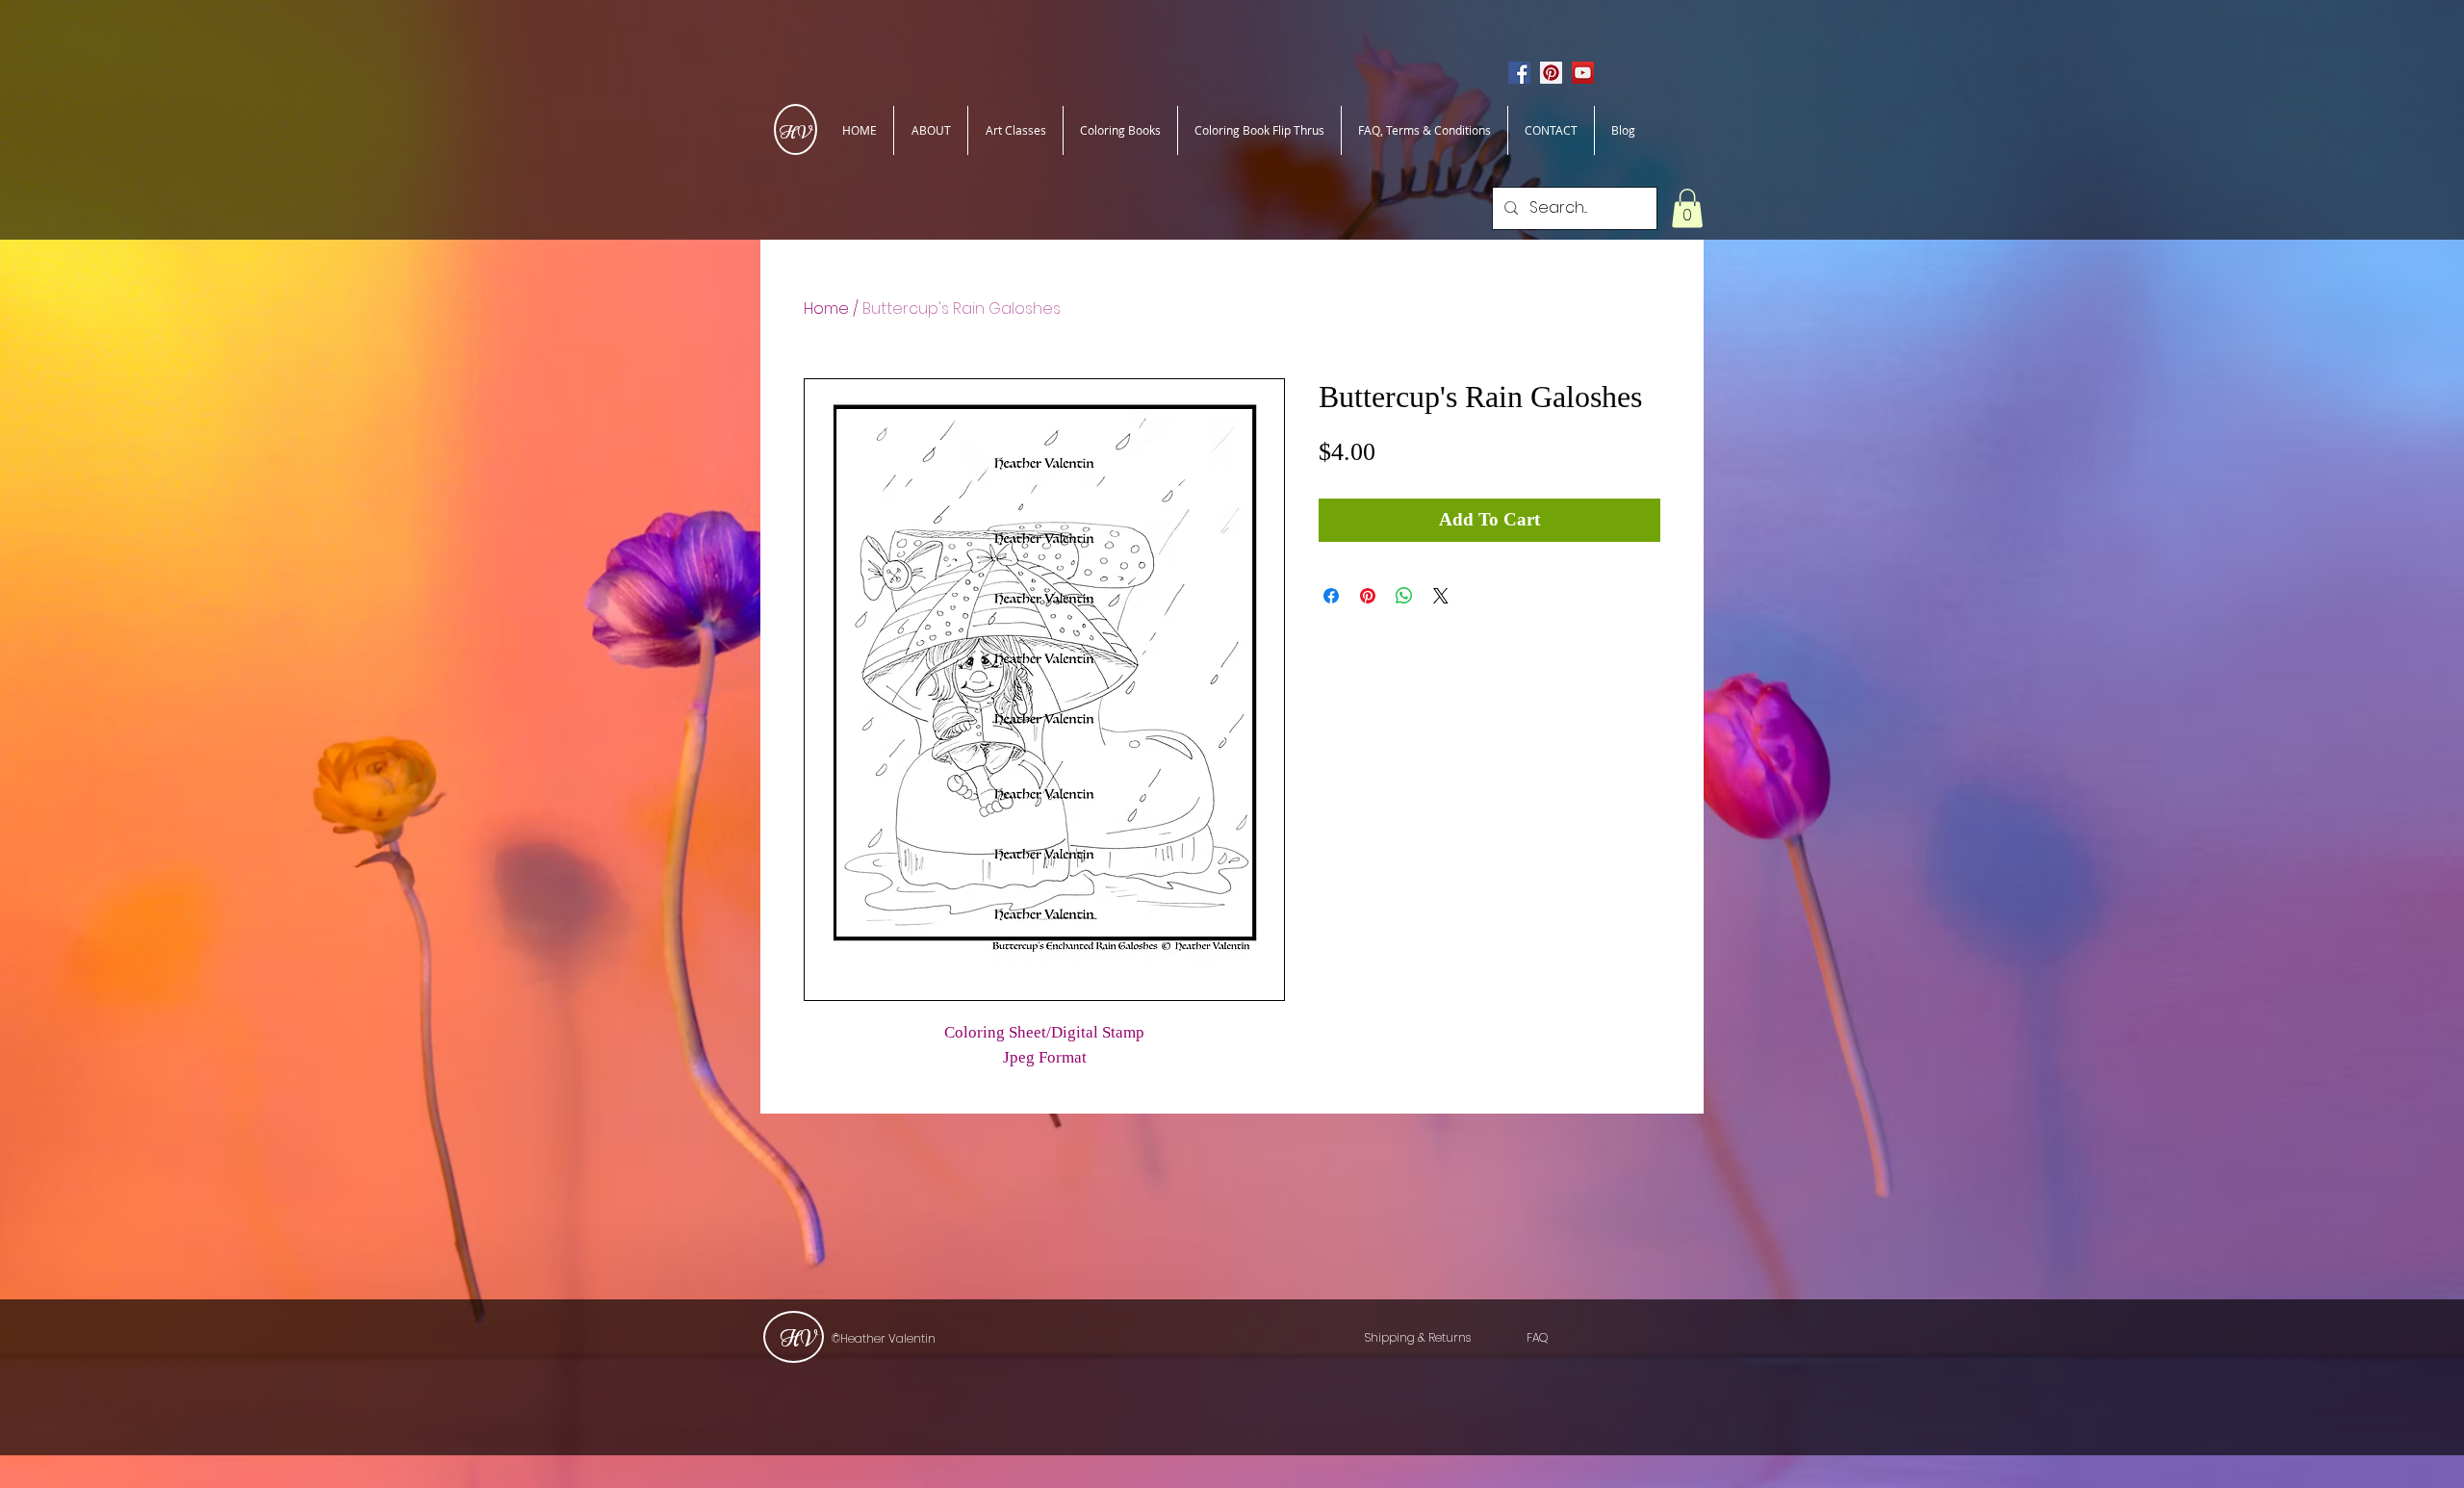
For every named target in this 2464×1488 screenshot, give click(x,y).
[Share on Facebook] (1331, 596)
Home (826, 308)
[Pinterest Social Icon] (1551, 73)
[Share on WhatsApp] (1404, 596)
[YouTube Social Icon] (1583, 73)
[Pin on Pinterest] (1368, 596)
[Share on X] (1441, 596)
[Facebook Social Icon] (1519, 73)
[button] (1687, 208)
